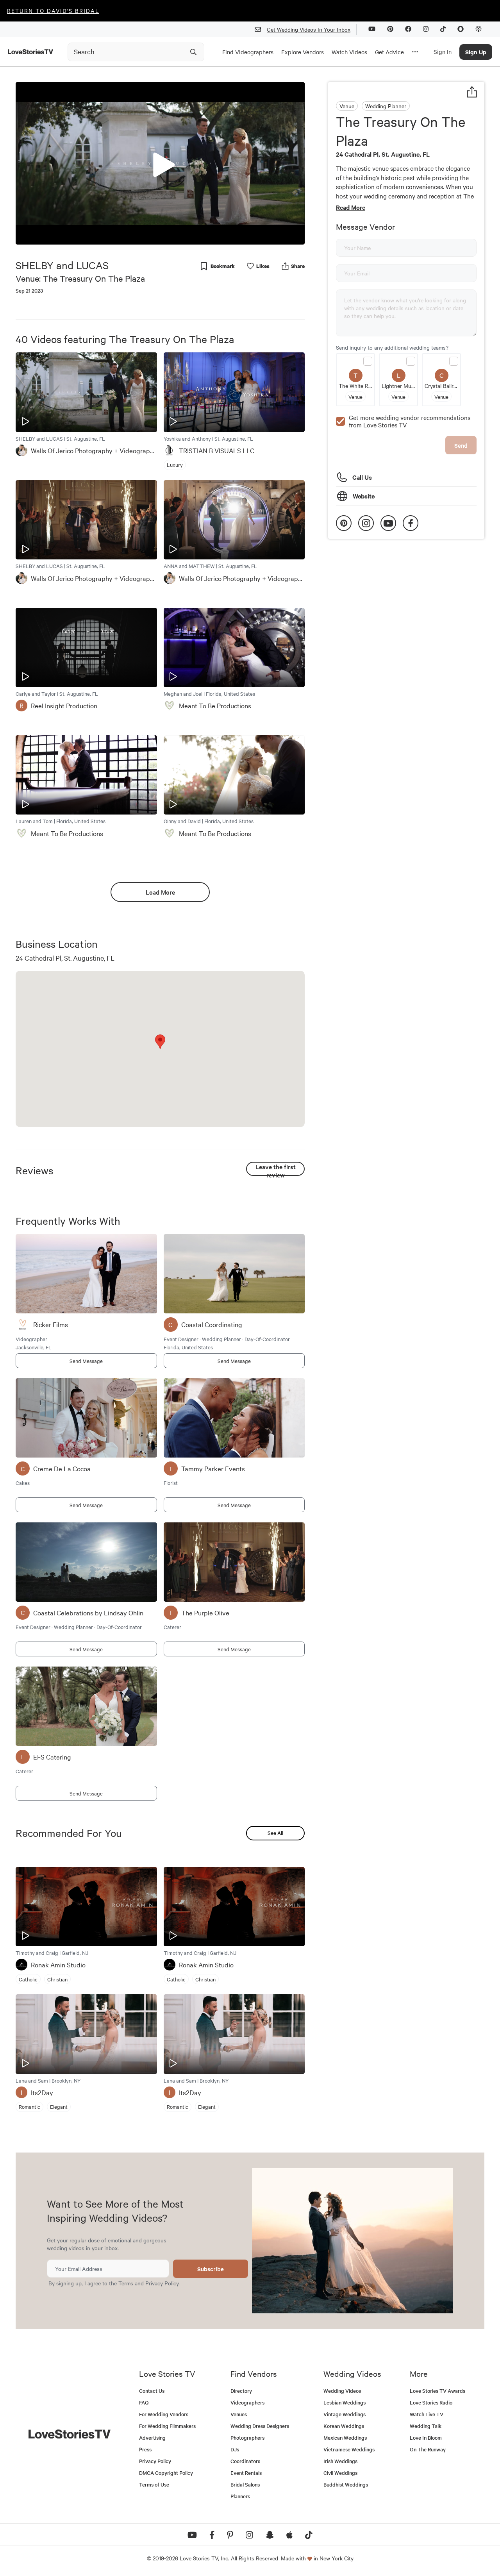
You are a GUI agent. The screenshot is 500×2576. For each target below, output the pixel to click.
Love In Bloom (426, 2438)
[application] (160, 163)
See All (275, 1833)
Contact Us (152, 2391)
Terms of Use (154, 2484)
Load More (160, 892)
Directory (241, 2391)
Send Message (86, 1361)
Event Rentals (246, 2473)
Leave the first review (276, 1169)
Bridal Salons (245, 2484)
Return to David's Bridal (53, 11)
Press (145, 2449)
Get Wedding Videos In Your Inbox (309, 29)
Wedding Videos (342, 2391)
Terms (126, 2283)
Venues (239, 2414)
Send (461, 445)
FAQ (144, 2402)
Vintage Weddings (345, 2414)
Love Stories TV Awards (437, 2391)
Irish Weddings (340, 2461)
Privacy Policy (162, 2283)
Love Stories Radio (431, 2402)
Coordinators (245, 2461)
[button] (160, 163)
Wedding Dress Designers (260, 2426)
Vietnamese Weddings (349, 2449)
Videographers (247, 2402)
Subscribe (211, 2269)
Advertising (152, 2438)
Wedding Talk (426, 2426)
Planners (240, 2496)
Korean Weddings (344, 2426)
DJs (235, 2449)
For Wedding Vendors (164, 2414)
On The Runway (428, 2449)
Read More (351, 207)
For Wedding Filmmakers (167, 2426)
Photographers (247, 2438)
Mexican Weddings (345, 2438)
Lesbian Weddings (345, 2402)
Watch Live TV (427, 2414)
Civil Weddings (340, 2473)
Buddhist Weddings (346, 2484)
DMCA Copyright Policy (166, 2473)
